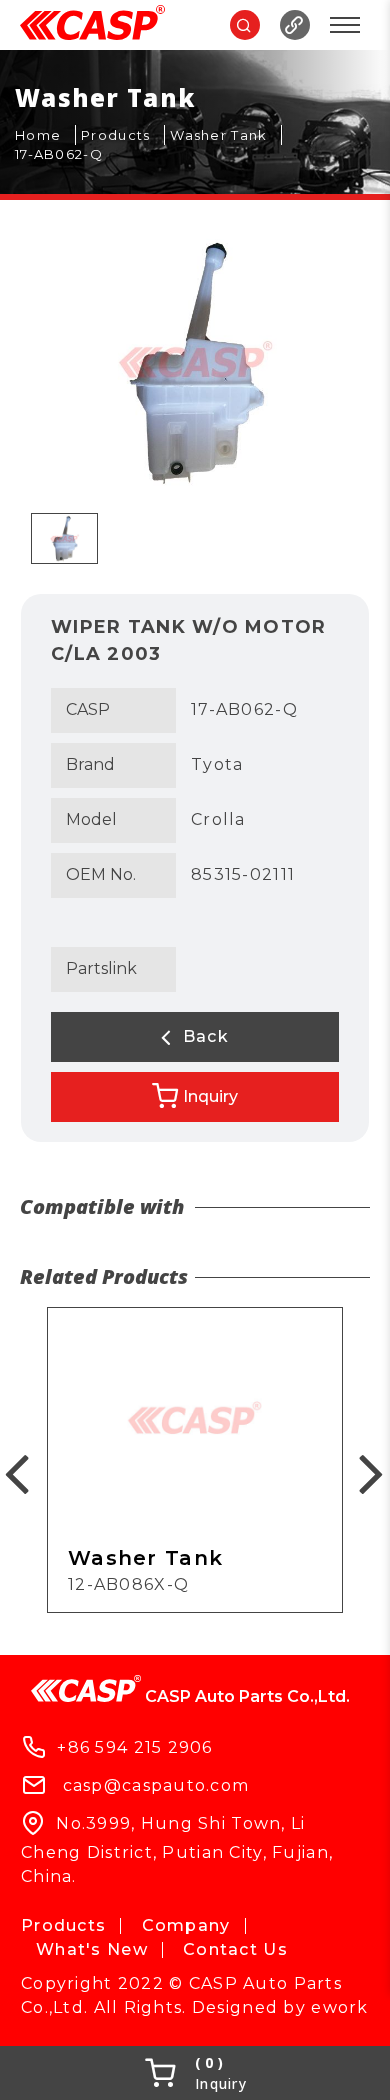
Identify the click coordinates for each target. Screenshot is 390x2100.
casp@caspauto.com (156, 1785)
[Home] (45, 136)
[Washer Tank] (226, 136)
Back (202, 1036)
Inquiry (210, 1096)
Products (63, 1925)
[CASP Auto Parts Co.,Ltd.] (92, 25)
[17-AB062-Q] (66, 155)
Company (186, 1925)
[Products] (123, 136)
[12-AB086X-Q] (195, 1460)
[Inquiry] (195, 2073)
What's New (92, 1949)
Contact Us (235, 1949)
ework (339, 2007)
